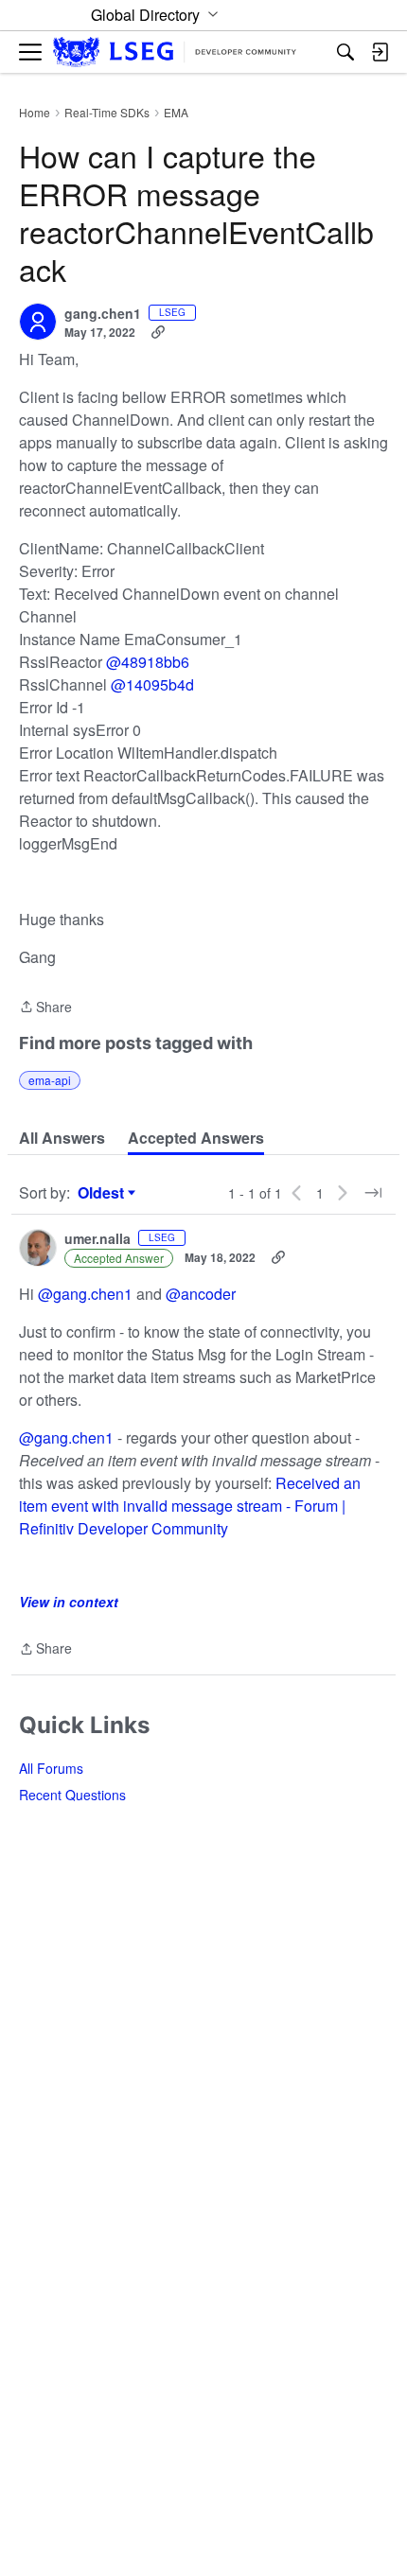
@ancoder (201, 1294)
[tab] (62, 1138)
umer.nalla (97, 1239)
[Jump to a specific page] (373, 1193)
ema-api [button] (50, 1080)
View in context (69, 1602)
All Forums (51, 1768)
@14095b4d (152, 684)
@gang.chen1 (85, 1294)
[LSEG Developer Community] (175, 53)
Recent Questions (72, 1795)
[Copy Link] (158, 332)
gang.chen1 (103, 314)
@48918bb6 (148, 662)
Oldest (103, 1193)
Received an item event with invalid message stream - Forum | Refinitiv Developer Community (190, 1506)
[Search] (345, 52)
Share (45, 1008)
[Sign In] (380, 52)
